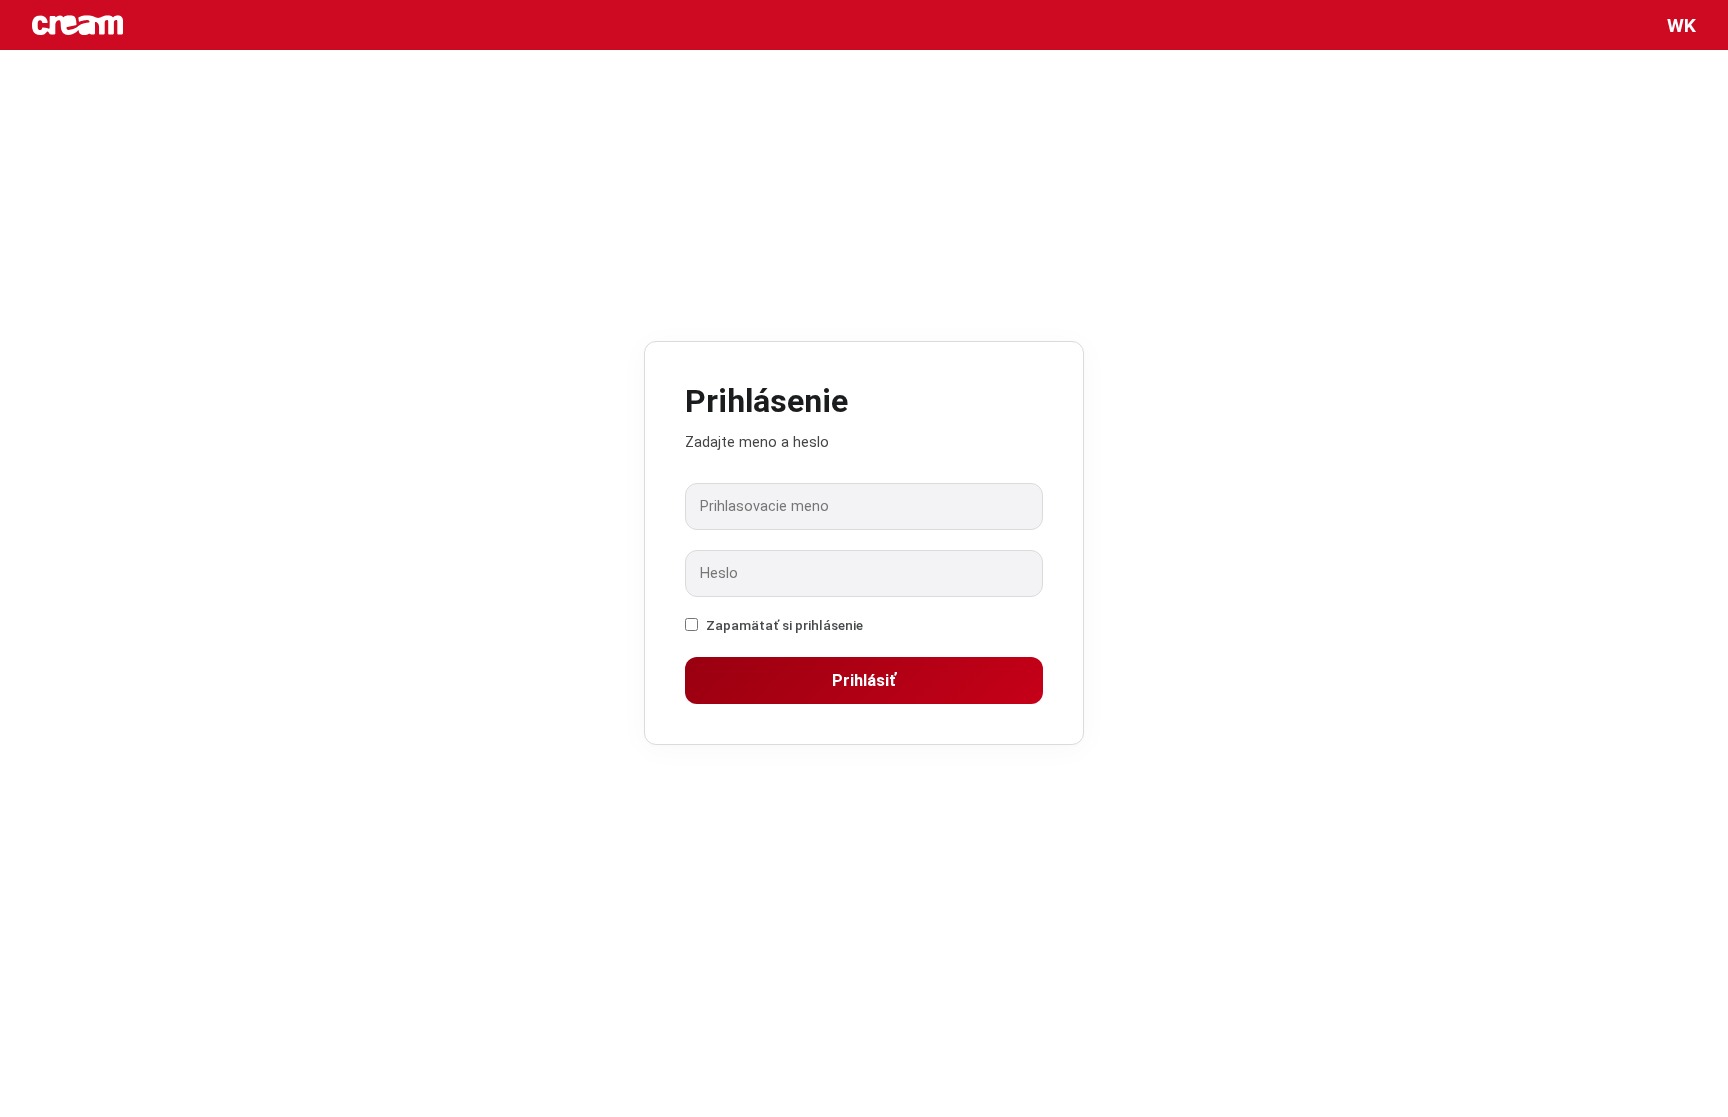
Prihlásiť (864, 680)
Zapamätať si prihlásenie (784, 625)
